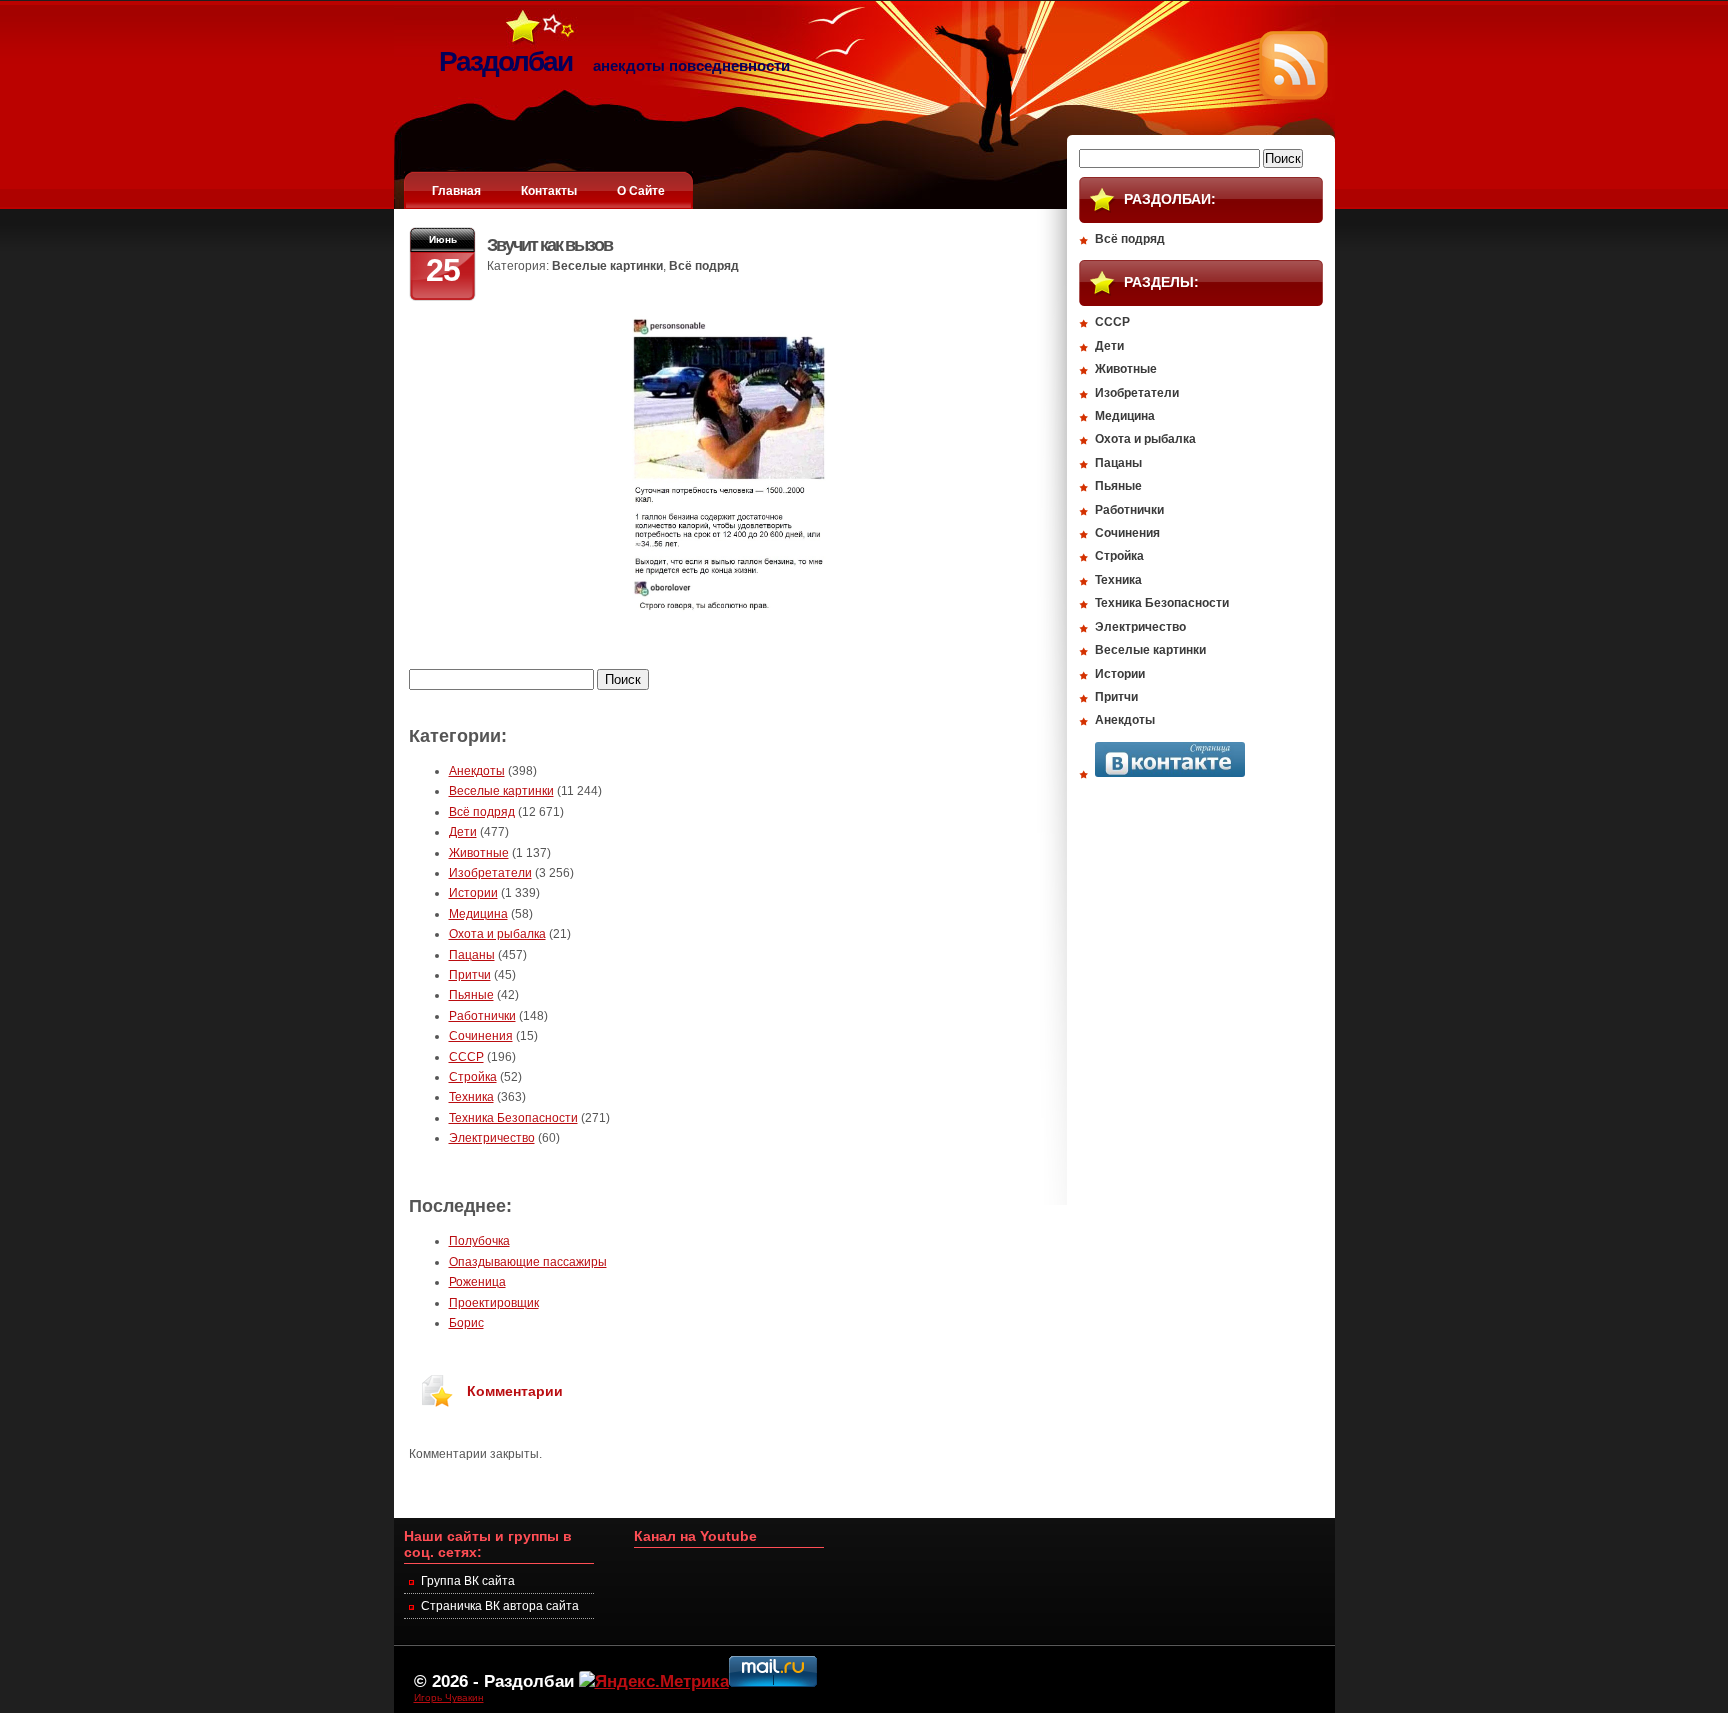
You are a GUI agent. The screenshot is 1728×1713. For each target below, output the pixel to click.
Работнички (482, 1016)
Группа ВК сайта (468, 1581)
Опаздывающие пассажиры (528, 1262)
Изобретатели (490, 873)
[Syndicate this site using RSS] (1293, 96)
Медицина (478, 914)
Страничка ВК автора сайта (500, 1606)
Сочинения (481, 1036)
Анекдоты (477, 771)
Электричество (492, 1138)
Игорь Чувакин (449, 1697)
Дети (463, 832)
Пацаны (472, 955)
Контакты (549, 191)
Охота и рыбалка (497, 934)
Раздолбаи (529, 1681)
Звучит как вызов (549, 245)
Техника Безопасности (513, 1118)
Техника (471, 1097)
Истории (473, 893)
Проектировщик (494, 1303)
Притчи (470, 975)
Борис (466, 1323)
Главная (456, 191)
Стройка (473, 1077)
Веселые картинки (607, 266)
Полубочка (479, 1241)
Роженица (477, 1282)
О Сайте (641, 191)
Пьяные (471, 995)
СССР (466, 1057)
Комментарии (515, 1391)
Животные (479, 853)
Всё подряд (704, 266)
